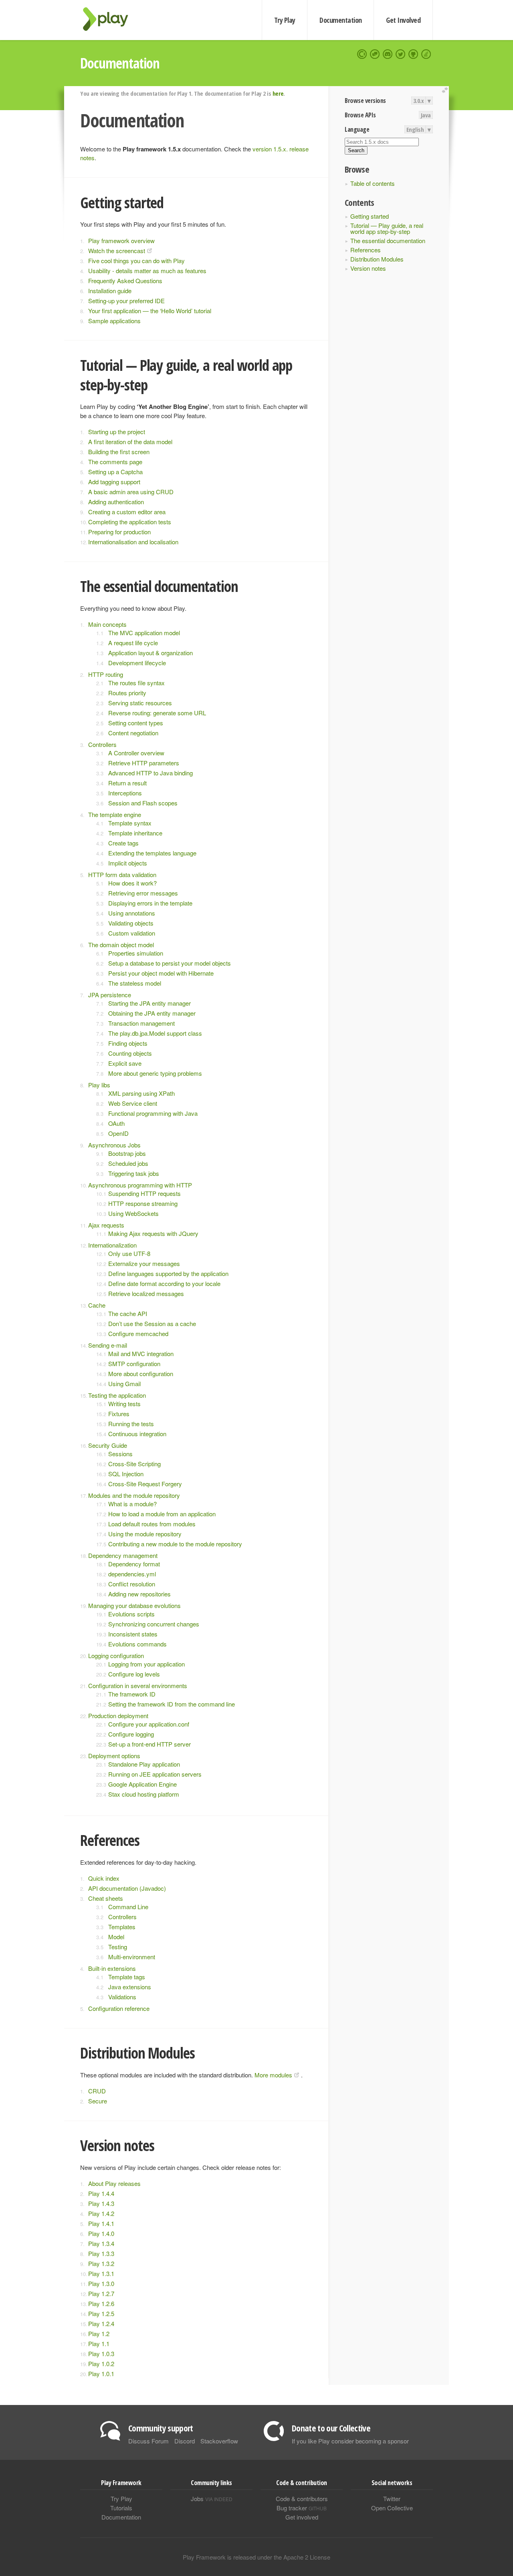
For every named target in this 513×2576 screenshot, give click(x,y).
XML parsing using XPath (141, 1093)
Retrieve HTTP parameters (144, 763)
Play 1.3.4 (101, 2243)
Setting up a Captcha (115, 472)
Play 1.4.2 (101, 2213)
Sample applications (114, 321)
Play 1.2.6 (101, 2303)
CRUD (97, 2091)
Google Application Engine (142, 1784)
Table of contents (373, 183)
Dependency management (123, 1555)
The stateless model (135, 983)
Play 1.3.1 (101, 2273)
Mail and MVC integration (141, 1353)
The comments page (115, 462)
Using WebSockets (133, 1213)
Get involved (302, 2517)
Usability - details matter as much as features (147, 271)
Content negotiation (133, 733)
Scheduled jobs (128, 1163)
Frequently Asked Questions (125, 281)
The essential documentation (388, 240)
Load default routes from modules (152, 1524)
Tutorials (121, 2508)
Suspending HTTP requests (144, 1193)
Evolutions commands (137, 1644)
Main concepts (107, 624)
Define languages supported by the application (168, 1273)
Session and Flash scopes (143, 803)
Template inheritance (135, 833)
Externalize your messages (144, 1263)
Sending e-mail (108, 1345)
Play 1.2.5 (101, 2313)
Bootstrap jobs (127, 1153)
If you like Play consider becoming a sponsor (350, 2441)
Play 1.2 (99, 2333)
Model (116, 1937)
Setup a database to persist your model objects (170, 963)
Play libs (99, 1085)
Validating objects (131, 923)
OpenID (118, 1133)
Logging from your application (146, 1664)
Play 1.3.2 (101, 2263)
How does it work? (132, 883)
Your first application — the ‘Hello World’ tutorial (150, 311)
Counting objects (130, 1053)
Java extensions (130, 1987)
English (415, 129)
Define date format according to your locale (164, 1283)
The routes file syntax (136, 683)
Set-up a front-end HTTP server (149, 1744)
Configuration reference (119, 2008)
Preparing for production (119, 532)
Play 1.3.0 (101, 2283)
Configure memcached (138, 1333)
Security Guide (108, 1445)
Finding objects (128, 1043)
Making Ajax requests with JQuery (153, 1233)
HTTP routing (106, 674)
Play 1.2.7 (101, 2293)
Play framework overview (121, 240)
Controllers (102, 744)
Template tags (127, 1977)
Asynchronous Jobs (114, 1145)
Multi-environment (132, 1957)
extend (446, 90)
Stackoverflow (219, 2441)
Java (426, 115)
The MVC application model (144, 633)
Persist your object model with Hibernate (161, 973)
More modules (273, 2075)
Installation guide (110, 291)
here (278, 93)
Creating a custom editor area (127, 512)
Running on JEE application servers (155, 1774)
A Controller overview (136, 753)
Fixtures (119, 1414)
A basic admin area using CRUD (131, 492)
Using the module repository (145, 1534)
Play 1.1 (99, 2344)
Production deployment (118, 1716)
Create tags (123, 843)
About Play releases (114, 2183)
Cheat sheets (106, 1898)
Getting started (370, 216)
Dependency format (134, 1564)
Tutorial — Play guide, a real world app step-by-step (387, 228)
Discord (185, 2441)
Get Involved (403, 20)
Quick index (104, 1878)
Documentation (340, 20)
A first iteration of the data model (130, 442)
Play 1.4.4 (101, 2193)
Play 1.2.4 (101, 2323)
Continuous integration (137, 1434)
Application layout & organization (150, 653)
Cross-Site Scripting (134, 1464)
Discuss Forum (148, 2441)
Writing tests (124, 1404)
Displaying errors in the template (150, 903)
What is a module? (132, 1504)
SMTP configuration (134, 1363)
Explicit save (125, 1063)
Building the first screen (119, 452)
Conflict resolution (132, 1584)
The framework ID (132, 1694)
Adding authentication (116, 502)
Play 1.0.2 (101, 2364)
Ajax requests (106, 1225)
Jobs (212, 2499)
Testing (118, 1947)
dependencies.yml (132, 1574)
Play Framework (110, 19)
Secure (98, 2101)
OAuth (116, 1123)
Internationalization (112, 1245)
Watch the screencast (117, 251)
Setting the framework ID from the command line (172, 1704)
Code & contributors (302, 2499)
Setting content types (136, 723)
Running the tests (131, 1424)
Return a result (127, 783)
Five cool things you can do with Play (136, 261)
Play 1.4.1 (101, 2223)
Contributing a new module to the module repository (175, 1544)
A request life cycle (133, 643)
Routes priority (127, 693)
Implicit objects (128, 863)
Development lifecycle (137, 663)
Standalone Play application (144, 1764)
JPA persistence (110, 995)
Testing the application (117, 1395)
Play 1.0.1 (101, 2374)
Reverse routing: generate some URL (157, 713)
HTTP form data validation (122, 874)
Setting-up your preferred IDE (126, 301)
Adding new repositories (139, 1594)
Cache (97, 1305)
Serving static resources (140, 703)
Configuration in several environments (138, 1685)
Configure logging (131, 1734)
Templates (122, 1927)
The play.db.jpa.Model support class (155, 1033)
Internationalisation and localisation (133, 542)
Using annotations (132, 913)
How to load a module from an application (162, 1514)
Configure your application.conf (149, 1724)
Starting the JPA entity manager (149, 1003)
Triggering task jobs (134, 1173)
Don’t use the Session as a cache (152, 1323)
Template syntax (130, 823)
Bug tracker (302, 2508)
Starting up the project (117, 432)
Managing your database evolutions (134, 1605)
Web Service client (133, 1103)
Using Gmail (124, 1384)
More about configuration (141, 1374)
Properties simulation (136, 953)
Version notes (368, 268)
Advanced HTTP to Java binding (150, 773)
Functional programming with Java (153, 1113)
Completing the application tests (130, 522)
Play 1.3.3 (101, 2253)
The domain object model (121, 945)
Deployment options (114, 1756)
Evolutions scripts (131, 1614)
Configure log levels (134, 1674)
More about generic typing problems (155, 1073)
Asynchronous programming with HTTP (140, 1185)
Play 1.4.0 (101, 2233)
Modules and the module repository (134, 1495)
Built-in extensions (112, 1968)
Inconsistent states (133, 1634)
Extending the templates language (152, 853)
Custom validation (132, 933)
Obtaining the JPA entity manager (152, 1013)
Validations (122, 1997)
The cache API (128, 1313)
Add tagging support (114, 482)
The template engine (115, 814)
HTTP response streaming (143, 1203)
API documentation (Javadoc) (127, 1888)
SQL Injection (126, 1474)
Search (356, 150)
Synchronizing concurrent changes (154, 1624)
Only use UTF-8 (129, 1253)
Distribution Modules (377, 259)
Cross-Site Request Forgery (145, 1484)
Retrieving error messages (143, 893)
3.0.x (419, 101)
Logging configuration (116, 1655)
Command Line (128, 1907)
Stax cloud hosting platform (144, 1794)
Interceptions (125, 793)
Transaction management (141, 1023)
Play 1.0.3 (101, 2354)
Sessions (120, 1454)
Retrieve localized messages (146, 1293)
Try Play (285, 20)
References (366, 250)
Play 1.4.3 (101, 2203)
